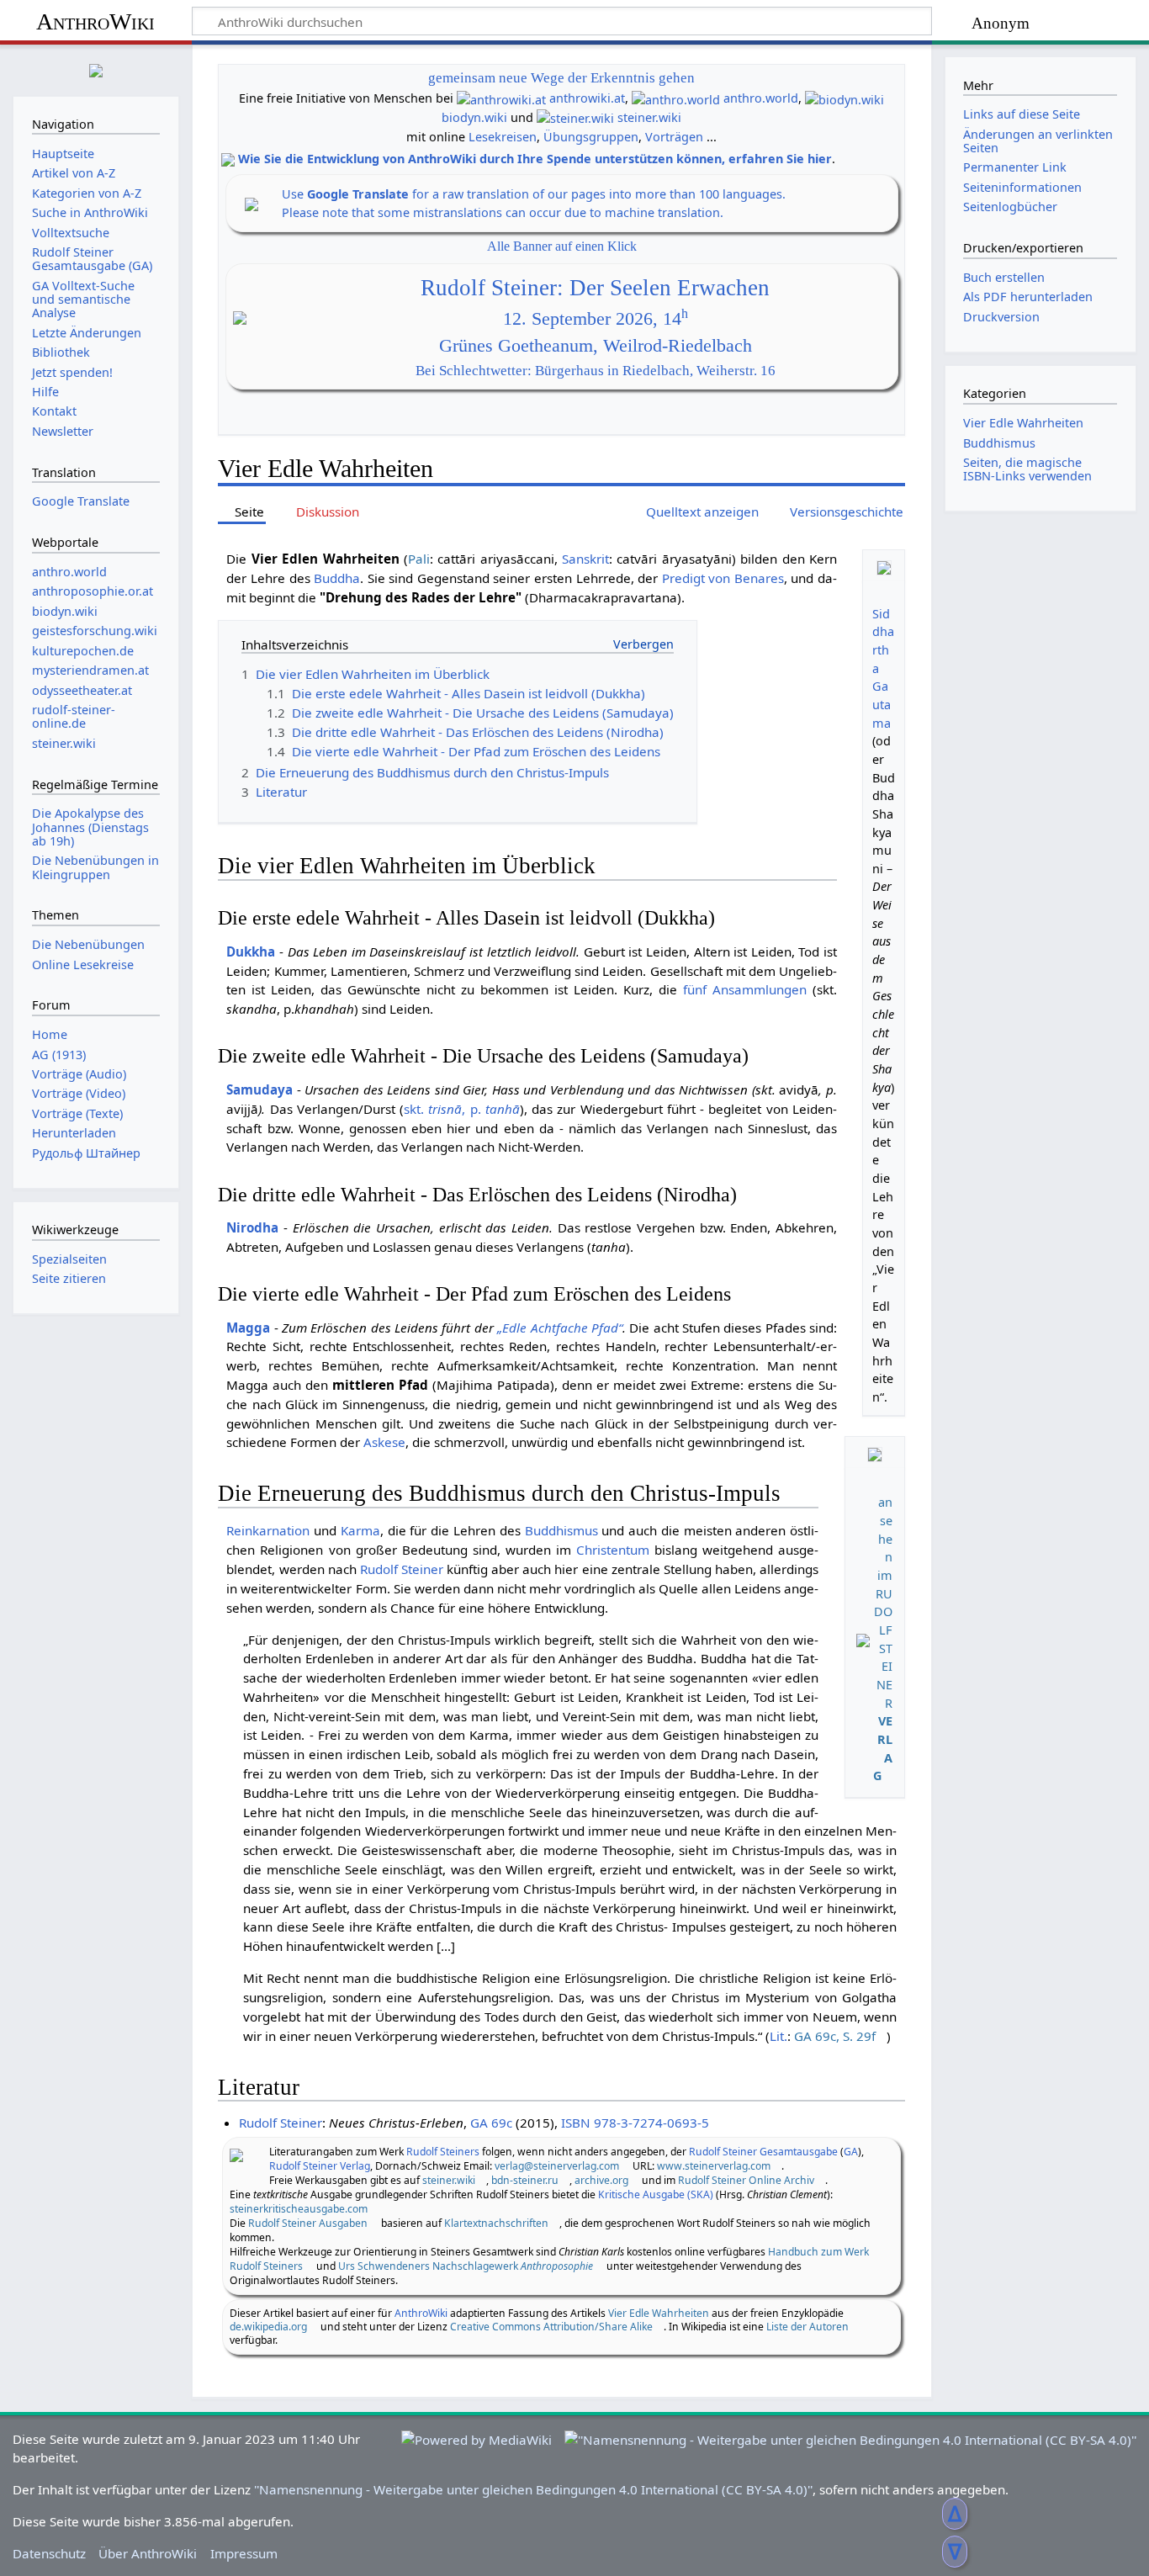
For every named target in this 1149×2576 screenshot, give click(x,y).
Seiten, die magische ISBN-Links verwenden (1027, 469)
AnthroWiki (95, 21)
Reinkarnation (268, 1530)
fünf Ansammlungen (745, 989)
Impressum (244, 2553)
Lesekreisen (503, 137)
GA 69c (491, 2123)
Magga (248, 1328)
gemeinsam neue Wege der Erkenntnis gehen (561, 78)
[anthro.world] (676, 98)
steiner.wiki (649, 117)
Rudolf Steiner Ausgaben (308, 2223)
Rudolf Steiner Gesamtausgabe (763, 2152)
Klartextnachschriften (496, 2223)
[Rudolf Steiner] (236, 2154)
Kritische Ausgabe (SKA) (656, 2194)
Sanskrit (585, 559)
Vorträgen (674, 137)
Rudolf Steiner (402, 1569)
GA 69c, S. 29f (835, 2036)
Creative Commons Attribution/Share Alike (551, 2327)
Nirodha (252, 1227)
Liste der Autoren (807, 2327)
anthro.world (761, 98)
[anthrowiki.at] (501, 98)
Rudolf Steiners (443, 2152)
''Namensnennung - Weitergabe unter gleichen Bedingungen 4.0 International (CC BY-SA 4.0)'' (533, 2489)
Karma (360, 1530)
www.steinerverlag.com (714, 2166)
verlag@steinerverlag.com (557, 2166)
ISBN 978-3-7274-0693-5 (635, 2123)
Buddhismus (561, 1530)
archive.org (601, 2180)
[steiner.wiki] (575, 117)
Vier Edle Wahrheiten (659, 2313)
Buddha (337, 578)
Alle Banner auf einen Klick (562, 246)
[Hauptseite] (96, 69)
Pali (419, 559)
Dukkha (251, 951)
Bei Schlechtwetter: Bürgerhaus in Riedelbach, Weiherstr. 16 (596, 371)
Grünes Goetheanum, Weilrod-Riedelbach (596, 346)
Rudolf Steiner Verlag (320, 2166)
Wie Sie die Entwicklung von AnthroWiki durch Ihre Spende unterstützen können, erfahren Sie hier (535, 159)
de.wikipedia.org (268, 2327)
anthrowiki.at (587, 98)
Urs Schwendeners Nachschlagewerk (466, 2266)
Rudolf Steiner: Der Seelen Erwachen (595, 288)
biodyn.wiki (474, 117)
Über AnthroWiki (148, 2553)
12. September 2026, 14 (596, 319)
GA (851, 2152)
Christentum (613, 1550)
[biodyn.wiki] (845, 98)
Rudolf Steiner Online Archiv (746, 2180)
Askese (384, 1442)
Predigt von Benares (723, 578)
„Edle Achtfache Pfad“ (560, 1328)
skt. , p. (462, 1109)
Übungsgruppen (591, 137)
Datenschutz (49, 2553)
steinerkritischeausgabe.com (299, 2209)
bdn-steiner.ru (525, 2180)
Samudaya (259, 1089)
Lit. (778, 2036)
